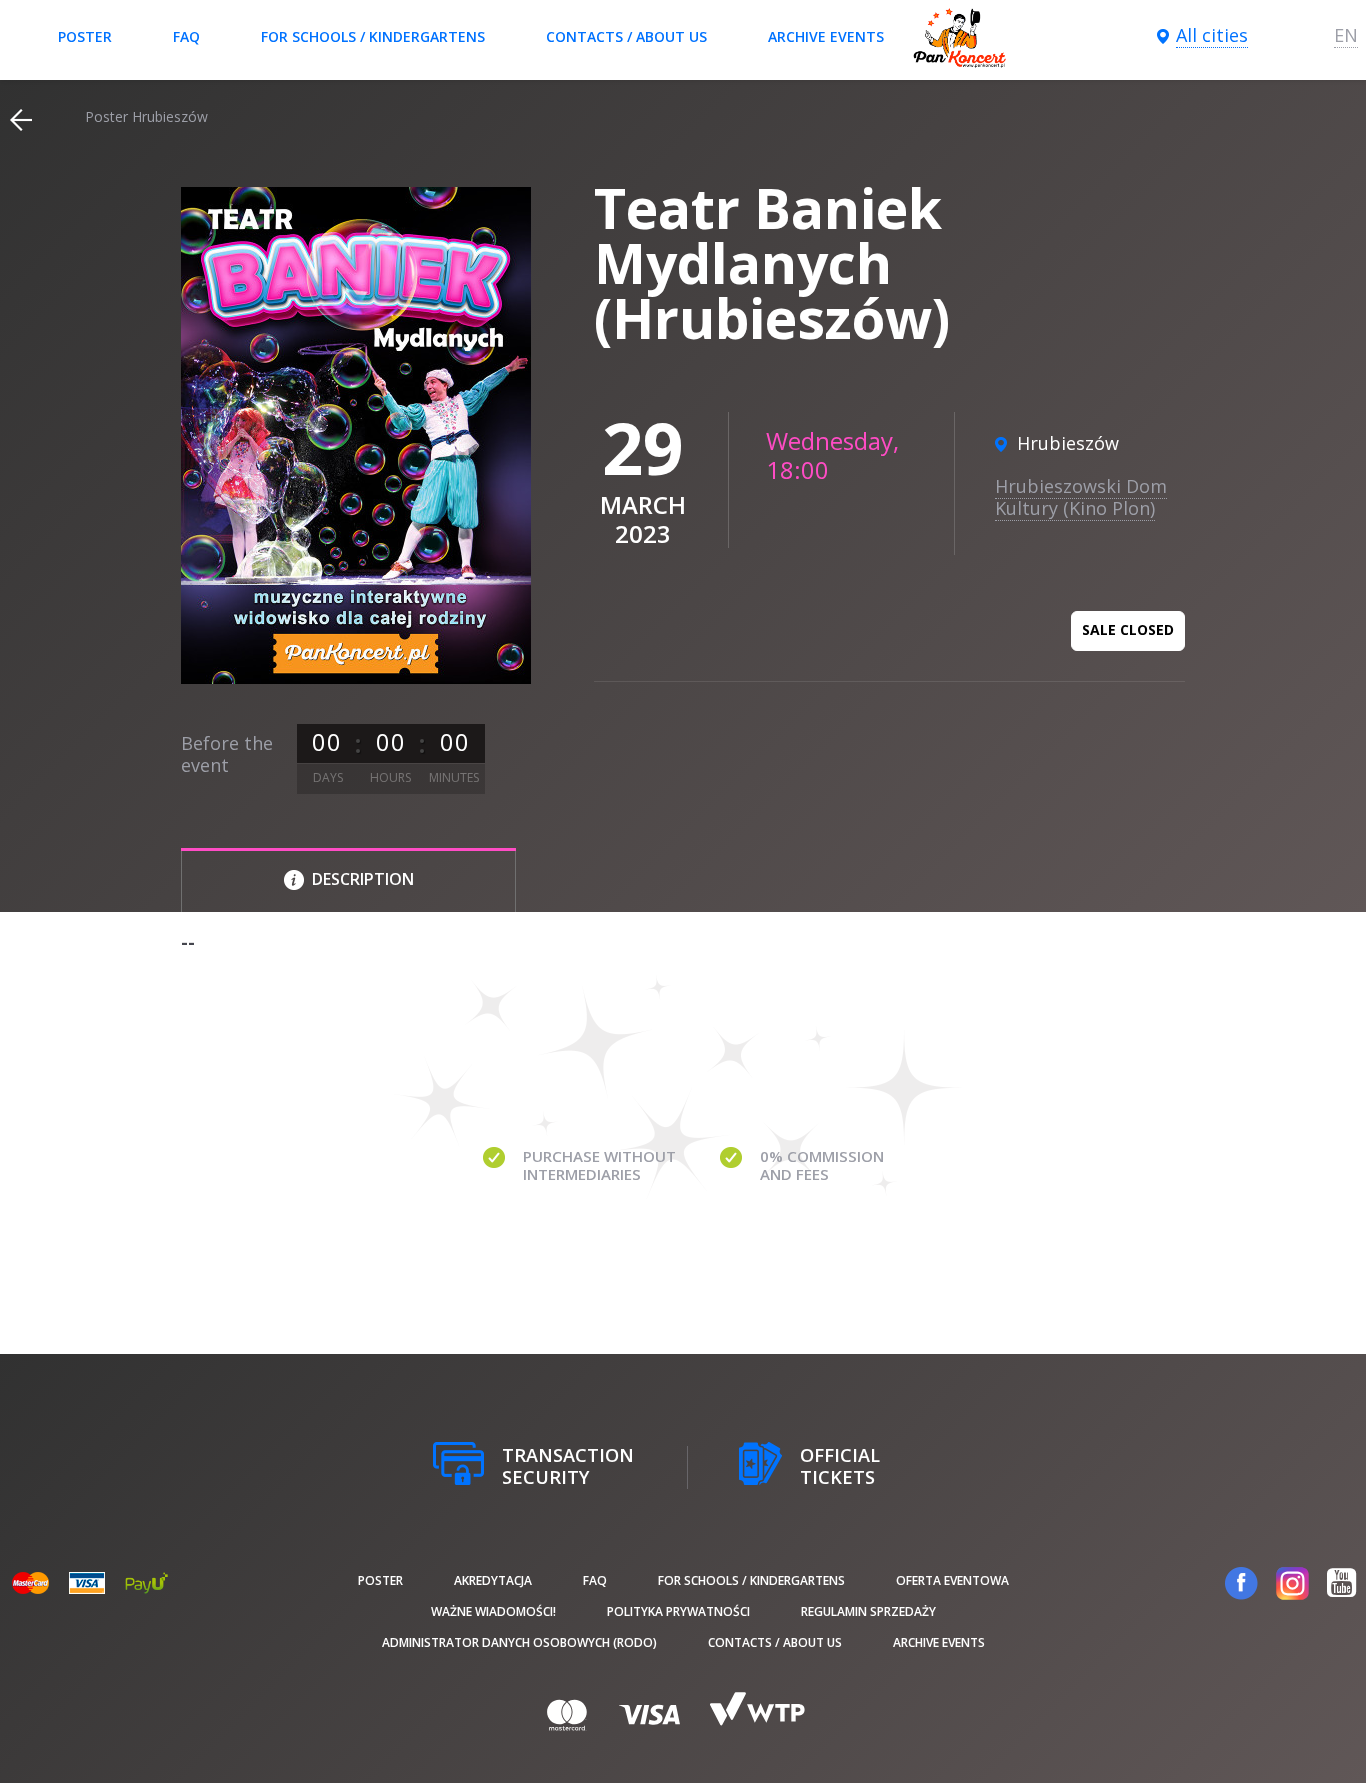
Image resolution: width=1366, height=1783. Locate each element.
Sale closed (1128, 629)
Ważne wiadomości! (493, 1611)
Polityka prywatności (678, 1611)
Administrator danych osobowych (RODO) (519, 1642)
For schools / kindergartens (373, 36)
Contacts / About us (626, 36)
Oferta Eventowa (952, 1580)
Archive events (826, 36)
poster (85, 36)
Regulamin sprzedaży (868, 1611)
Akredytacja (493, 1580)
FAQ (186, 36)
